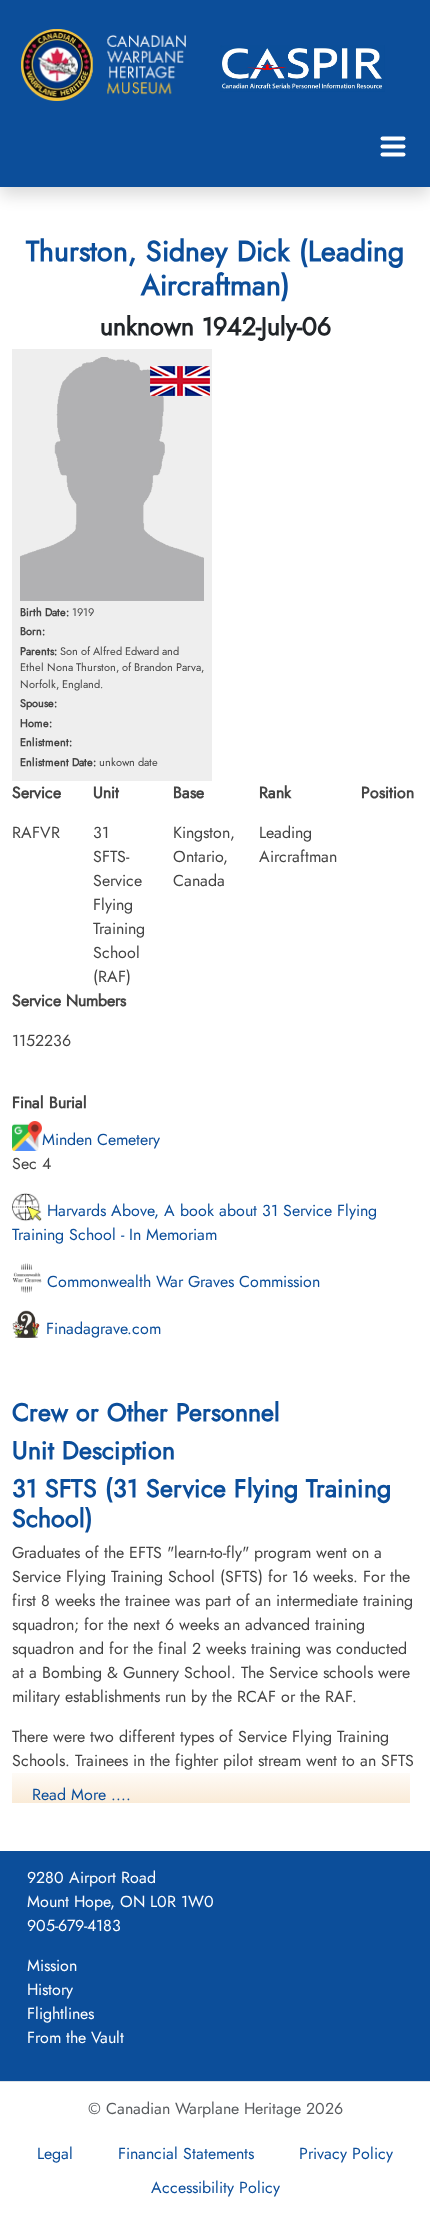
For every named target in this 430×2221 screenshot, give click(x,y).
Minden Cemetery (101, 1139)
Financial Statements (186, 2153)
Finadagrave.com (101, 1328)
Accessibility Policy (215, 2187)
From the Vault (75, 2037)
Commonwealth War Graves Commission (181, 1281)
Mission (52, 1965)
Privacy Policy (346, 2153)
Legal (55, 2153)
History (50, 1989)
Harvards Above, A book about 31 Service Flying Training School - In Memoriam (194, 1222)
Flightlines (60, 2013)
